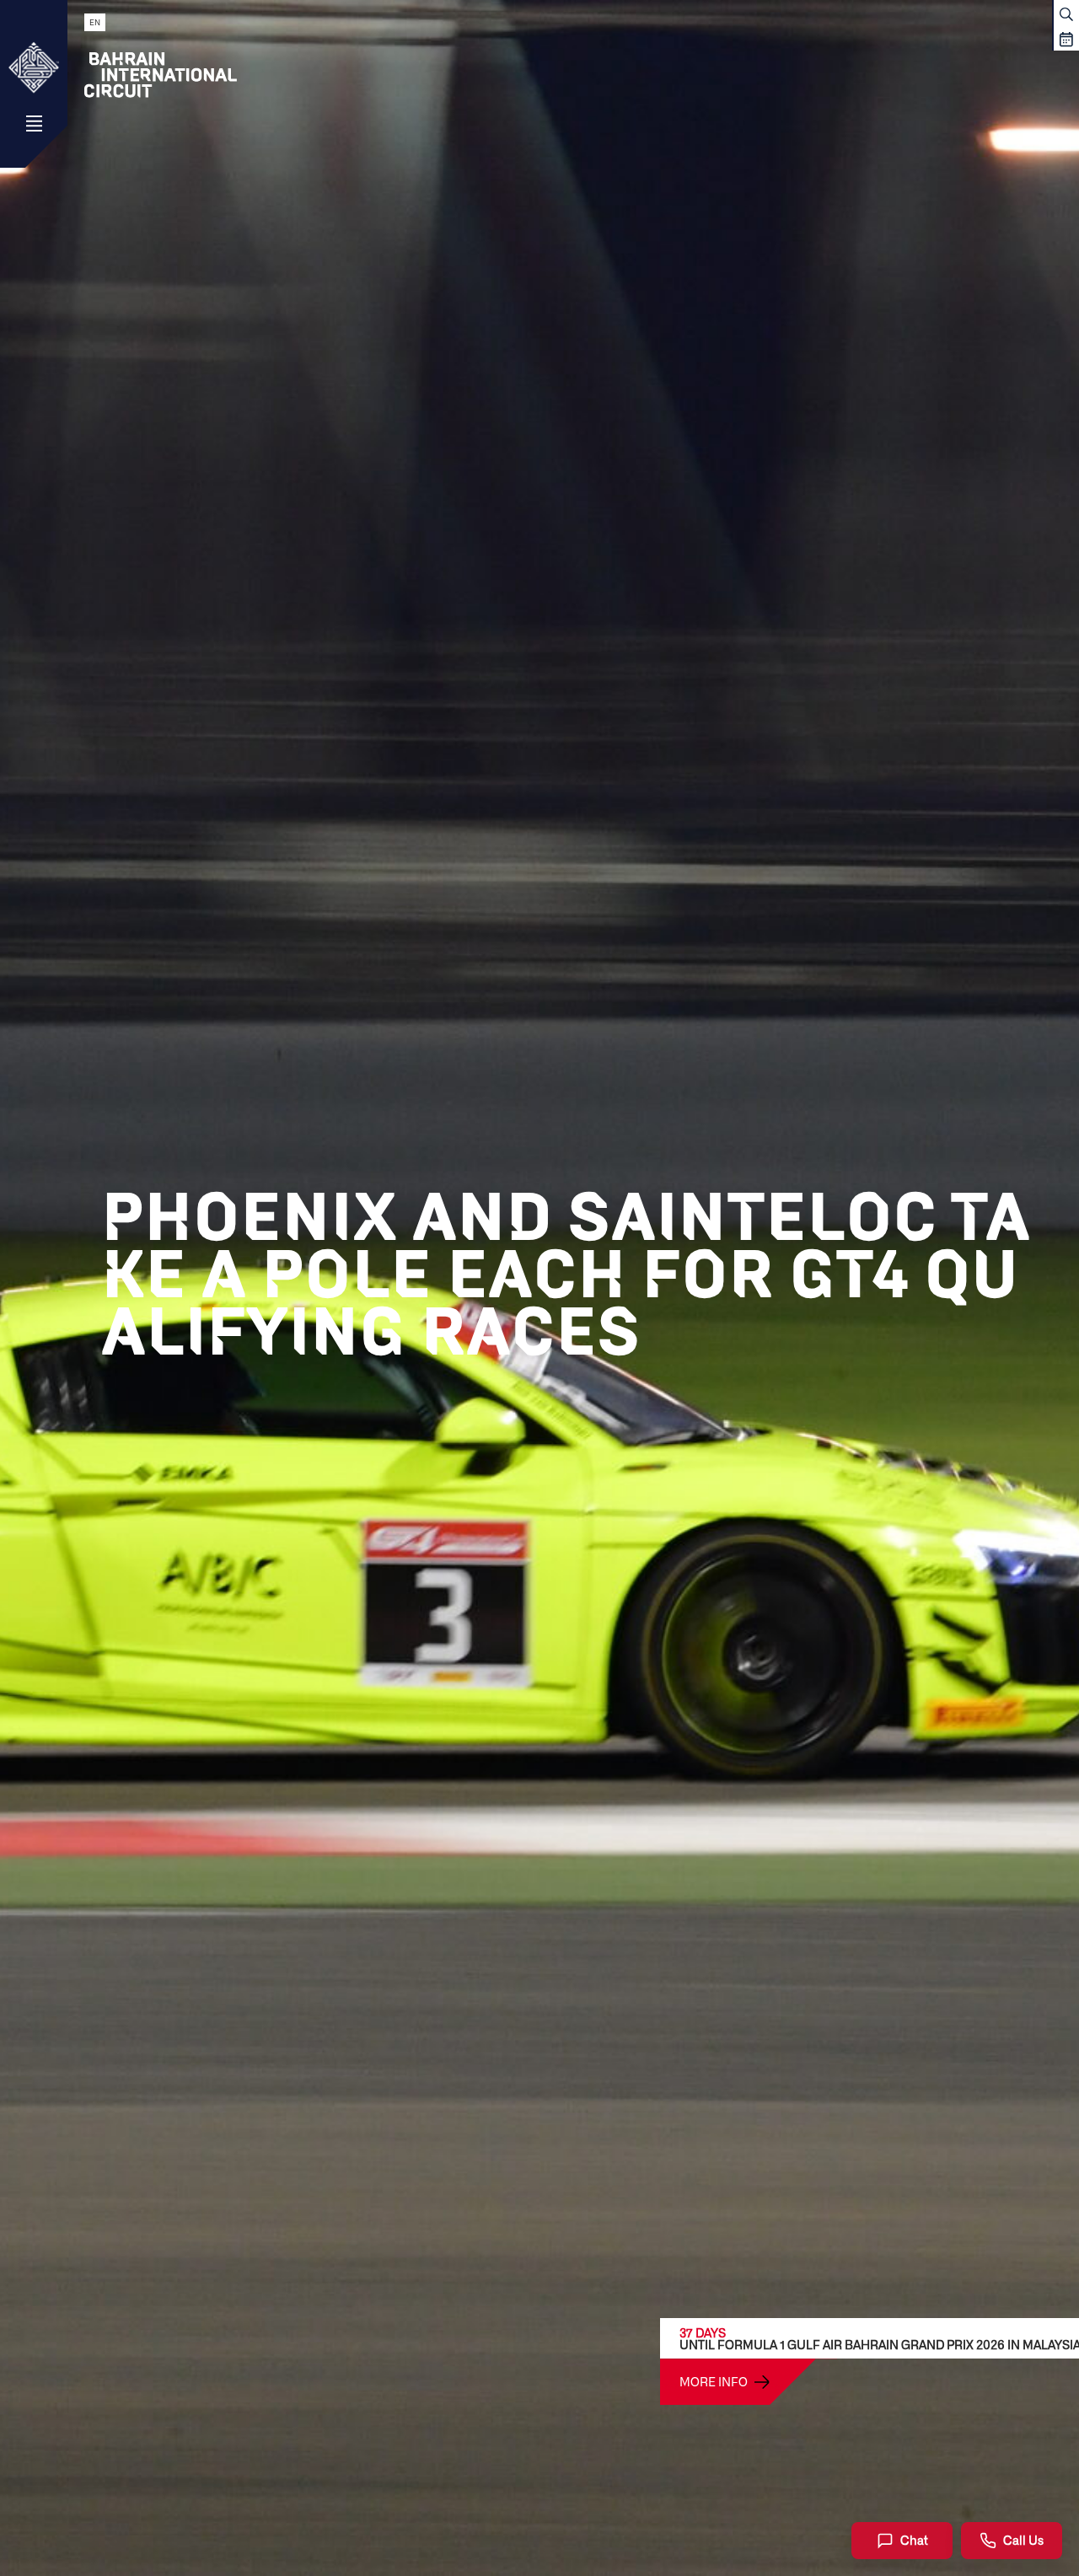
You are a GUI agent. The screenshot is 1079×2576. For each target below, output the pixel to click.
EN (95, 22)
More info (714, 2381)
